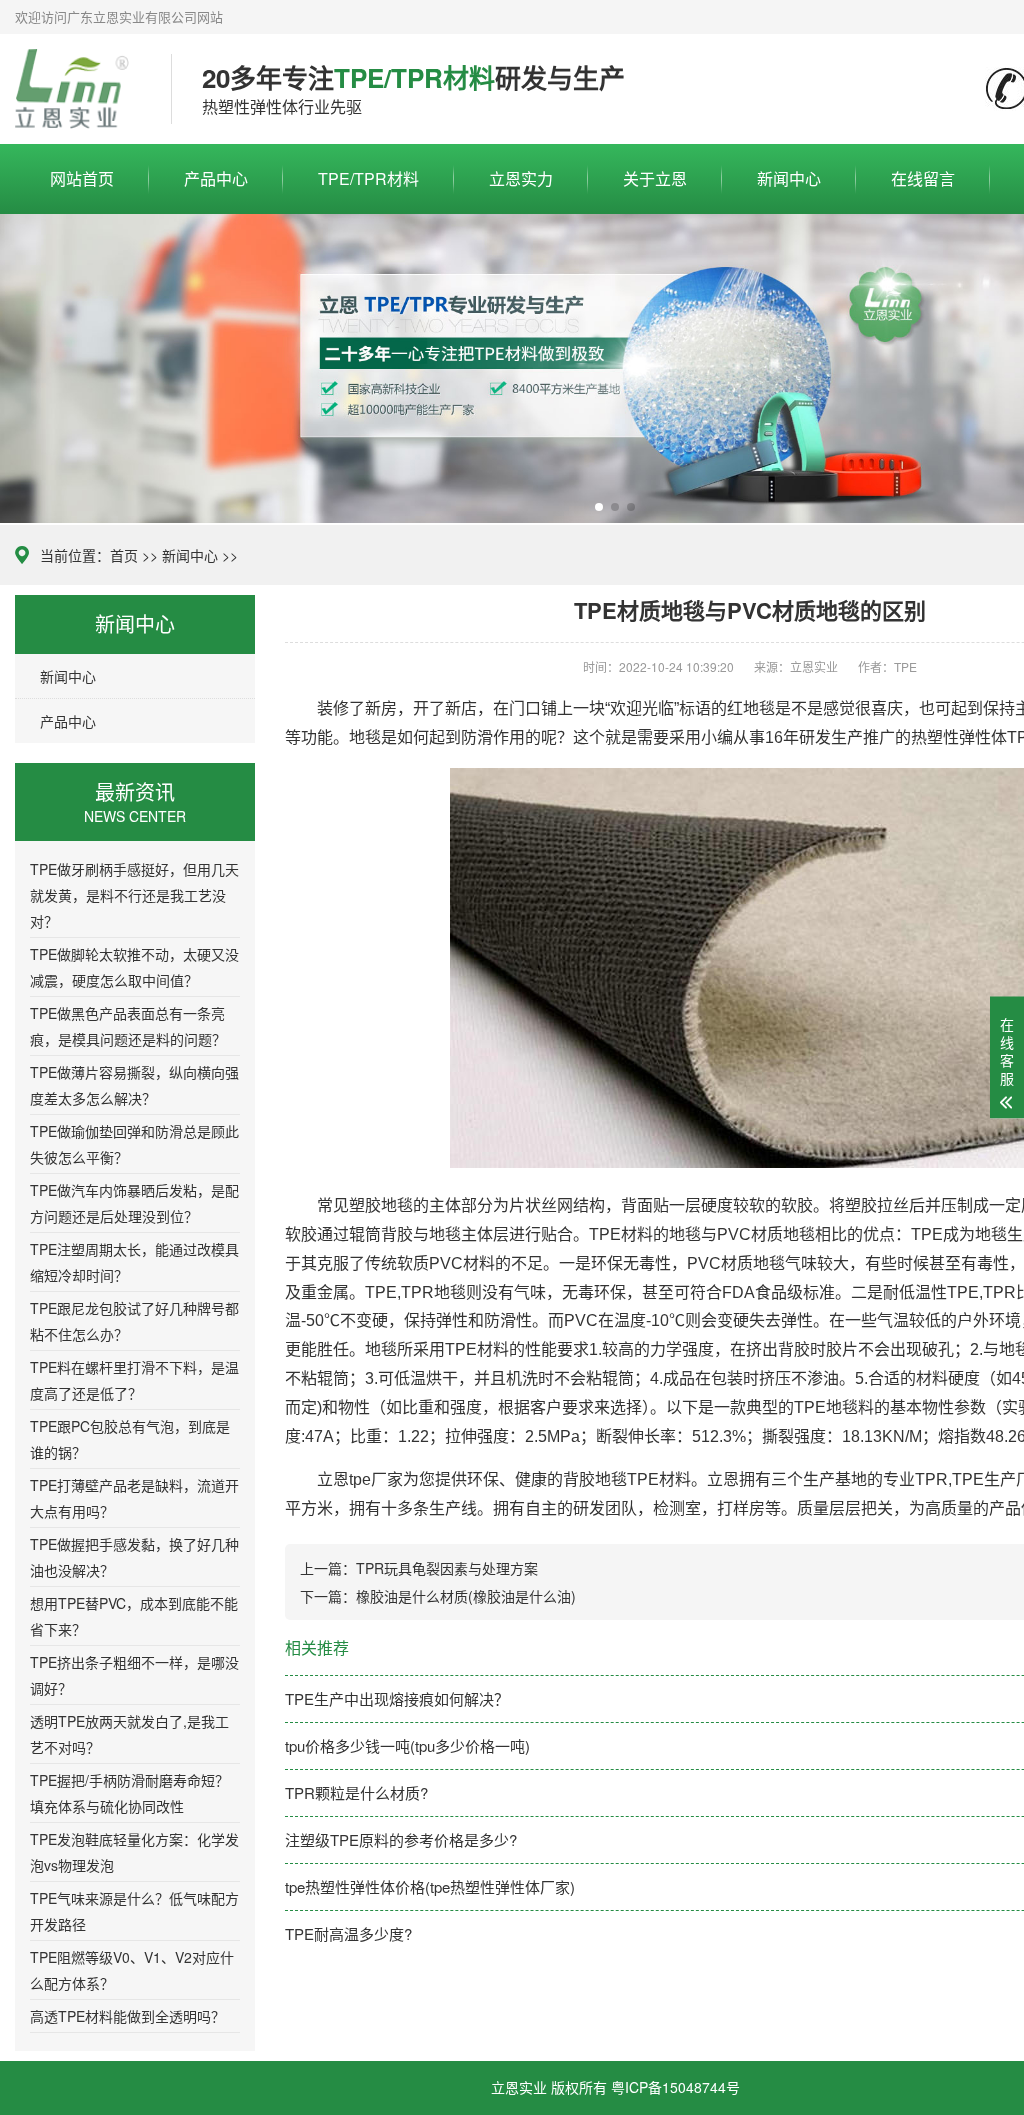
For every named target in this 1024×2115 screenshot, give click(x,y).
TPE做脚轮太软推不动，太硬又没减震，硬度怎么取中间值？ (134, 967)
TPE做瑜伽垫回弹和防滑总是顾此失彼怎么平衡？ (134, 1144)
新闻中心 (789, 178)
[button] (599, 507)
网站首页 (82, 178)
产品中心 (216, 178)
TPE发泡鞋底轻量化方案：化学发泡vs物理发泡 (134, 1852)
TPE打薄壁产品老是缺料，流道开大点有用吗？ (134, 1498)
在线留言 (923, 178)
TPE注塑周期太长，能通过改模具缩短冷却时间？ (134, 1262)
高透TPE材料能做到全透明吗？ (127, 2016)
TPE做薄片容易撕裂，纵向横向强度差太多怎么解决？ (134, 1085)
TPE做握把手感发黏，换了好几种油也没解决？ (134, 1557)
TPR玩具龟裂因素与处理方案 (447, 1568)
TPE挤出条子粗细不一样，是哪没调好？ (134, 1675)
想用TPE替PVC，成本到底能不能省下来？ (134, 1616)
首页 (124, 555)
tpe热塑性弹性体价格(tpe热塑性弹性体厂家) (430, 1886)
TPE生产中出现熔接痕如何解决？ (397, 1698)
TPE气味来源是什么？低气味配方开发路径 (134, 1911)
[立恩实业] (78, 89)
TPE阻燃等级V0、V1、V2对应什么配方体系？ (132, 1970)
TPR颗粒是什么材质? (356, 1792)
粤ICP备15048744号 (675, 2087)
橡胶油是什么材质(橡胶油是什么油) (466, 1596)
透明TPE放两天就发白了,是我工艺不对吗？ (129, 1734)
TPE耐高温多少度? (348, 1933)
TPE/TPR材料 (368, 178)
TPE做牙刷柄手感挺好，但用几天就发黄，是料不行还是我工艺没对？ (134, 895)
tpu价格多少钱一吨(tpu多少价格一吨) (407, 1745)
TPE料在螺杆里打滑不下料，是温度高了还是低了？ (134, 1380)
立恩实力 (521, 178)
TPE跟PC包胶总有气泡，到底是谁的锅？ (130, 1439)
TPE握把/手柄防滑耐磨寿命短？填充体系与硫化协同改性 (129, 1793)
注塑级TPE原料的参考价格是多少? (401, 1839)
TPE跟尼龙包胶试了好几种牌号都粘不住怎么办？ (134, 1321)
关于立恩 (655, 178)
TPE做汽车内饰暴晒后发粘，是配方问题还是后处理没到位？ (134, 1203)
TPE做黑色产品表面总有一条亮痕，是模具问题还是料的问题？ (128, 1026)
